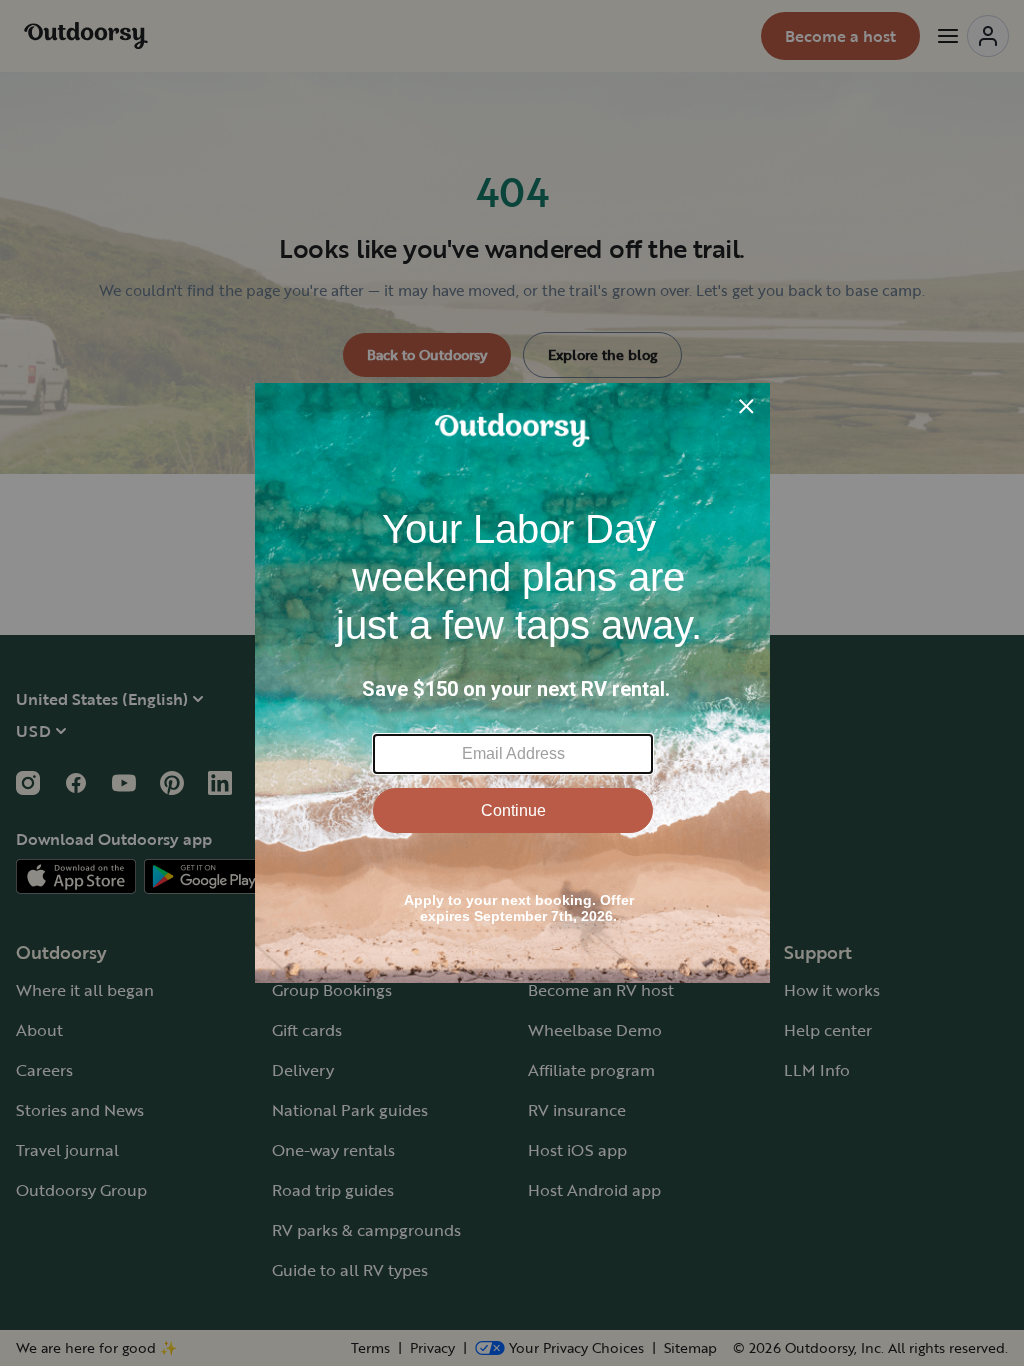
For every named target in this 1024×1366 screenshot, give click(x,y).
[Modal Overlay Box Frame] (512, 683)
